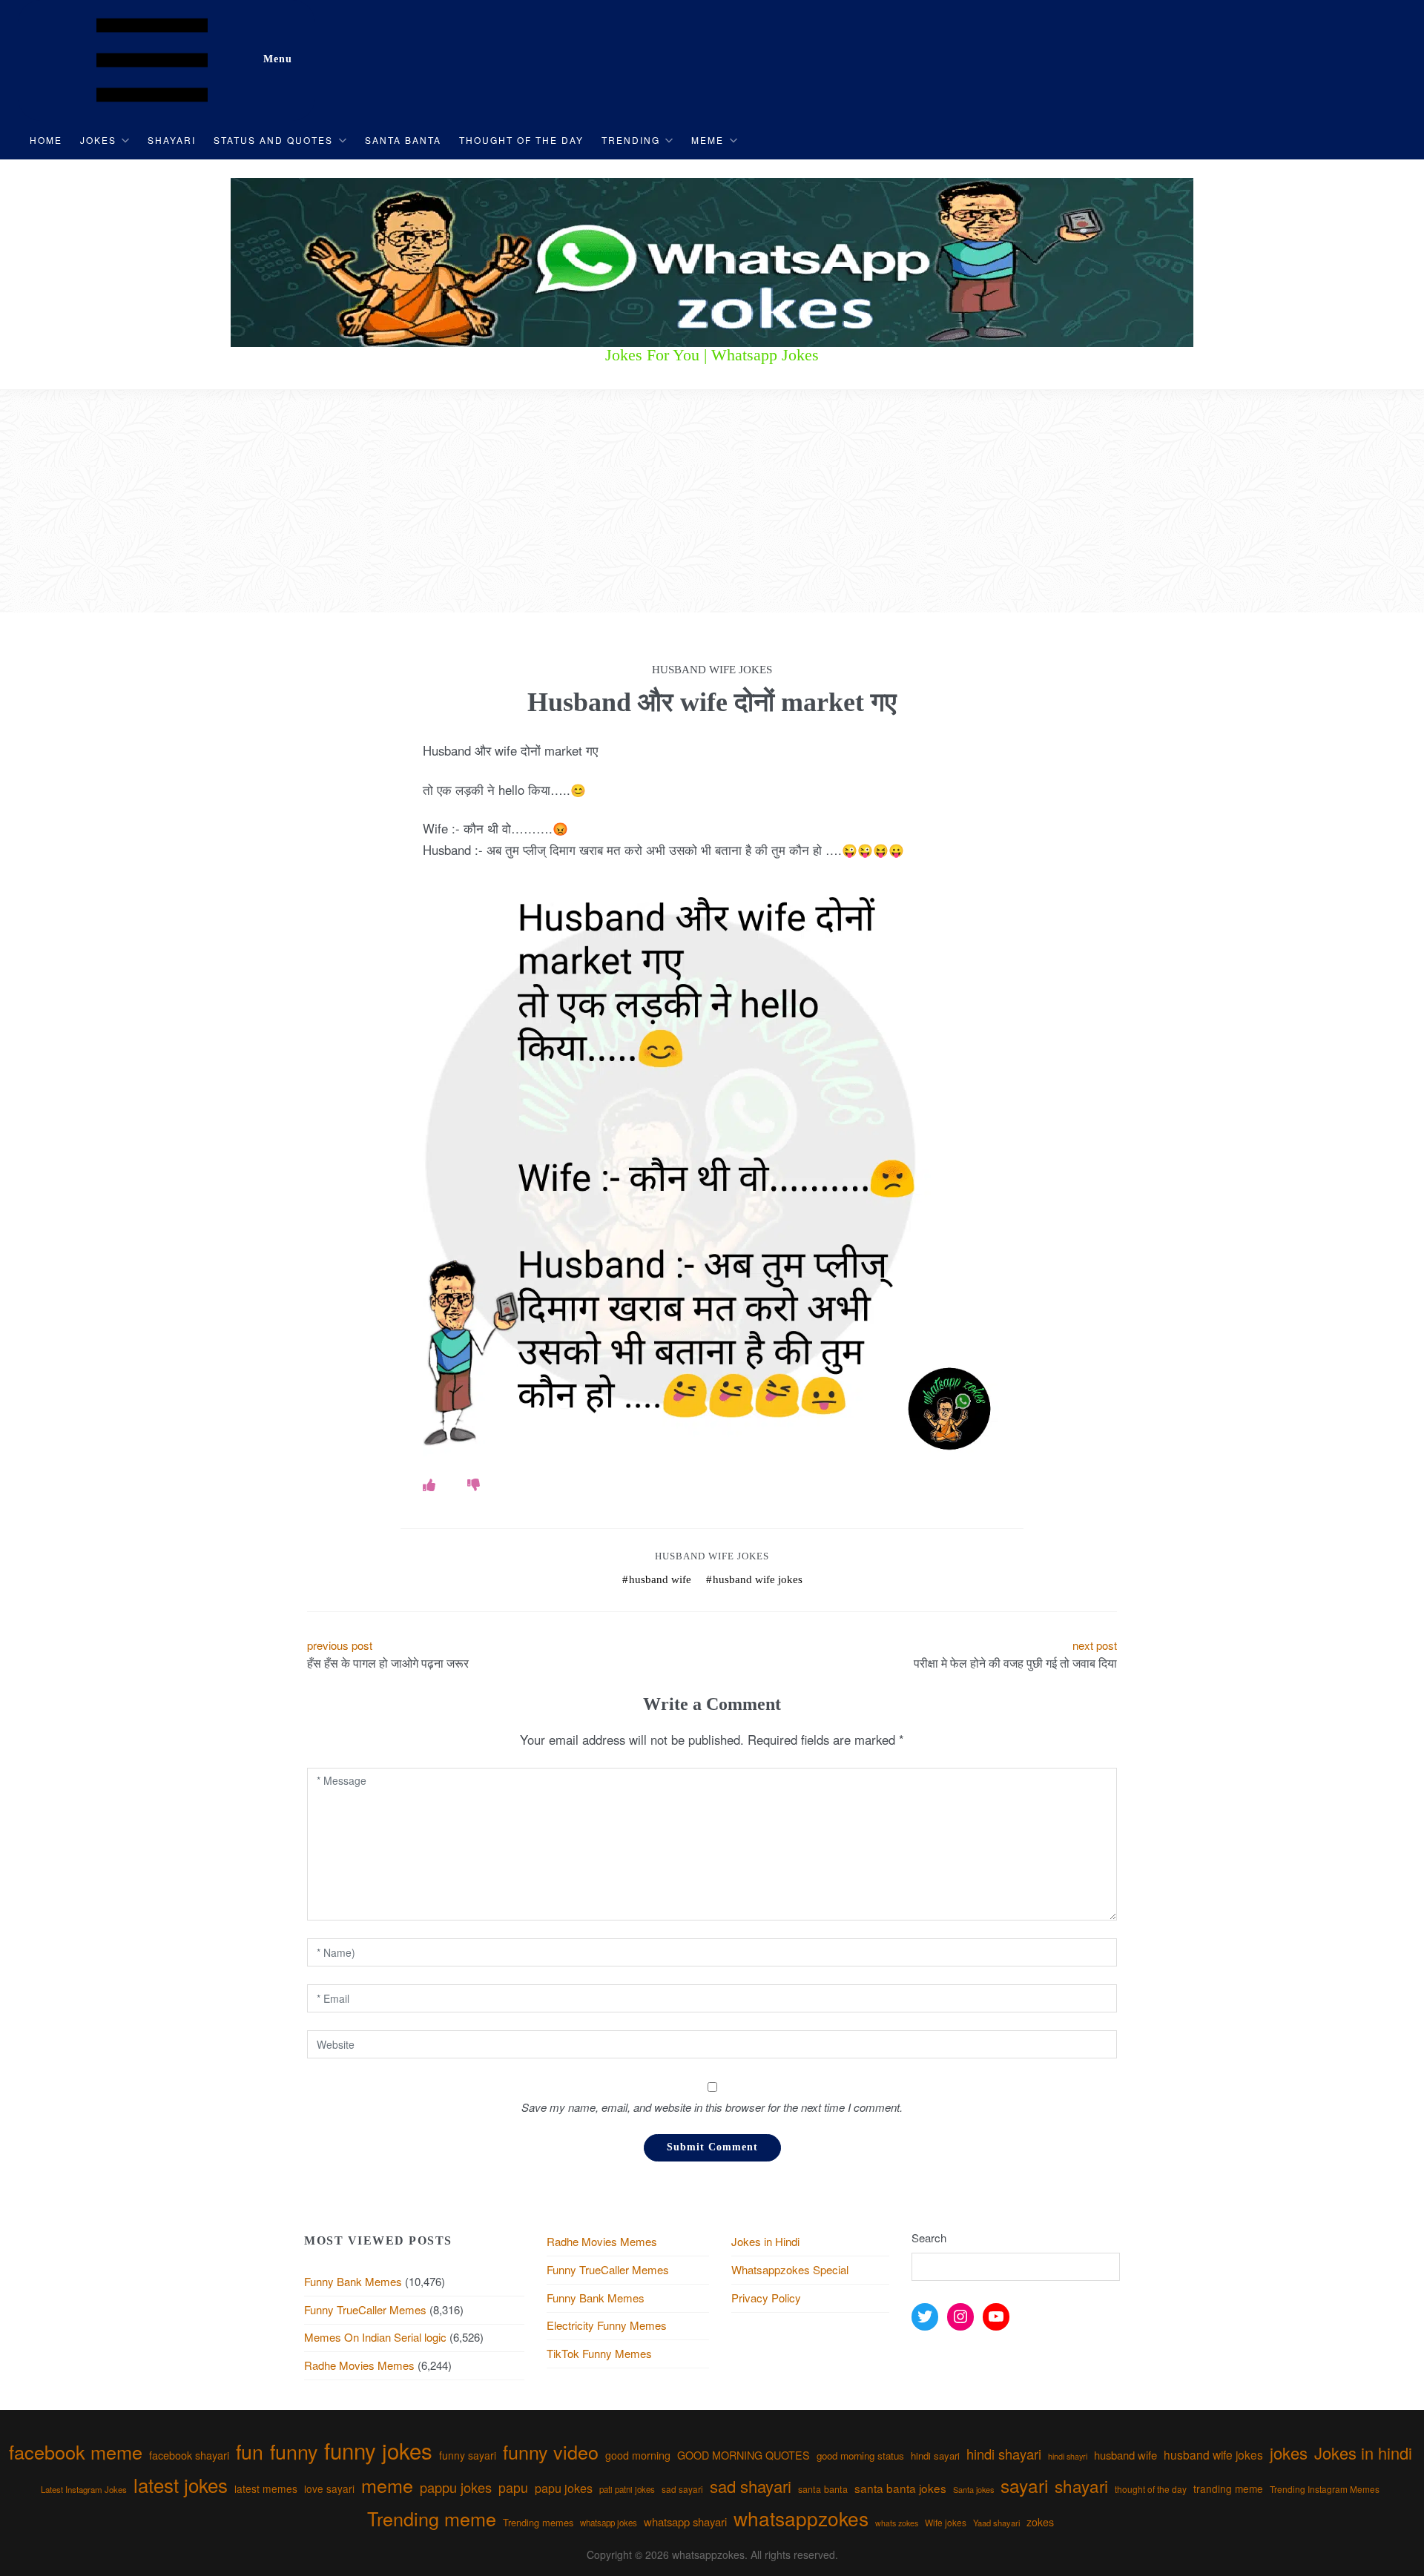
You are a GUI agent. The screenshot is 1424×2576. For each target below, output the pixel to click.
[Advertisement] (712, 501)
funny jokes (378, 2450)
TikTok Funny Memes (599, 2353)
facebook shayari (189, 2455)
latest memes (266, 2489)
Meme (708, 140)
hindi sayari (935, 2456)
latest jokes (181, 2484)
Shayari (172, 140)
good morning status (860, 2456)
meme (387, 2485)
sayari (1024, 2485)
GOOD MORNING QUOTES (744, 2455)
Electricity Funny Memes (607, 2325)
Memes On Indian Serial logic (375, 2337)
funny (294, 2451)
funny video (551, 2451)
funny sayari (468, 2455)
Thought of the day (521, 140)
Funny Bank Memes (353, 2281)
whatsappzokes (801, 2518)
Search (929, 2238)
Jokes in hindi (1363, 2453)
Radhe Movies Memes (359, 2365)
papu (513, 2487)
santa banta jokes (900, 2488)
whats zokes (897, 2523)
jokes (1289, 2453)
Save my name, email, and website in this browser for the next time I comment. (712, 2107)
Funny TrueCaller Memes (365, 2309)
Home (46, 140)
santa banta (823, 2489)
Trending (631, 140)
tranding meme (1228, 2489)
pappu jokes (456, 2487)
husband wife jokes (758, 1579)
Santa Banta (403, 140)
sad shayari (751, 2486)
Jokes (98, 140)
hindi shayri (1068, 2456)
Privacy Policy (766, 2298)
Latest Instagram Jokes (84, 2489)
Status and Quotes (273, 140)
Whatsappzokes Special (790, 2269)
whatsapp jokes (609, 2523)
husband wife (660, 1579)
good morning (638, 2455)
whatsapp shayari (685, 2521)
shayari (1081, 2486)
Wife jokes (946, 2522)
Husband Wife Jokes (712, 1556)
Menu (278, 59)
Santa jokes (973, 2489)
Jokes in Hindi (765, 2241)
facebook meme (76, 2451)
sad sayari (682, 2489)
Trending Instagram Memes (1325, 2489)
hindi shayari (1004, 2454)
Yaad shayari (996, 2523)
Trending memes (538, 2522)
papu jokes (564, 2488)
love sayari (329, 2489)
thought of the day (1151, 2489)
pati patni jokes (627, 2489)
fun (250, 2451)
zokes (1040, 2522)
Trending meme (432, 2518)
